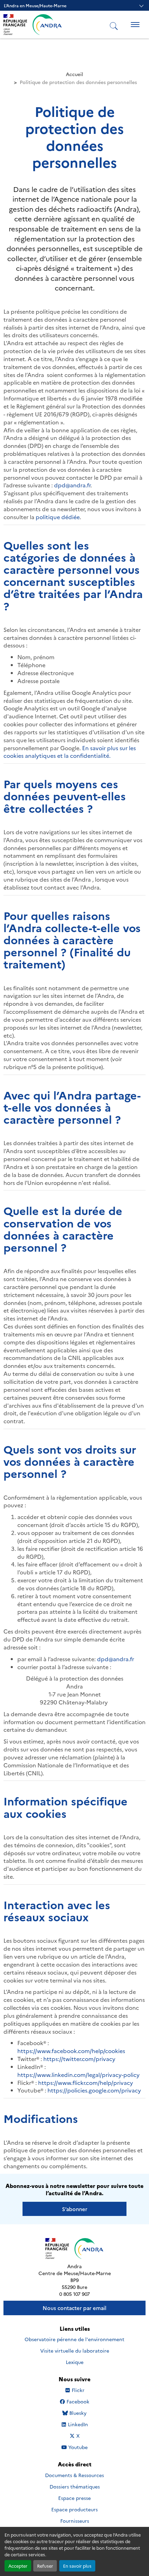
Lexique (75, 2362)
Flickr (78, 2390)
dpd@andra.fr (72, 485)
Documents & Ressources (74, 2475)
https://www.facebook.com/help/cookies (71, 2051)
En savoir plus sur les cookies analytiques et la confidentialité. (70, 752)
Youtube (78, 2447)
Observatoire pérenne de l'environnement (74, 2339)
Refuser (45, 2566)
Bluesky (78, 2413)
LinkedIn (78, 2424)
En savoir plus (77, 2566)
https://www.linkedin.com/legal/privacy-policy (78, 2074)
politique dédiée (58, 517)
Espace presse (74, 2498)
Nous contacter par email (74, 2308)
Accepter (18, 2566)
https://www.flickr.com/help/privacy (86, 2082)
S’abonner (75, 2209)
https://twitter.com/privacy (79, 2059)
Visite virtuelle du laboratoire (75, 2350)
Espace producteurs (74, 2509)
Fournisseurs (75, 2521)
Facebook (78, 2402)
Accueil (74, 74)
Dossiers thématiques (75, 2486)
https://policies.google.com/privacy (94, 2090)
